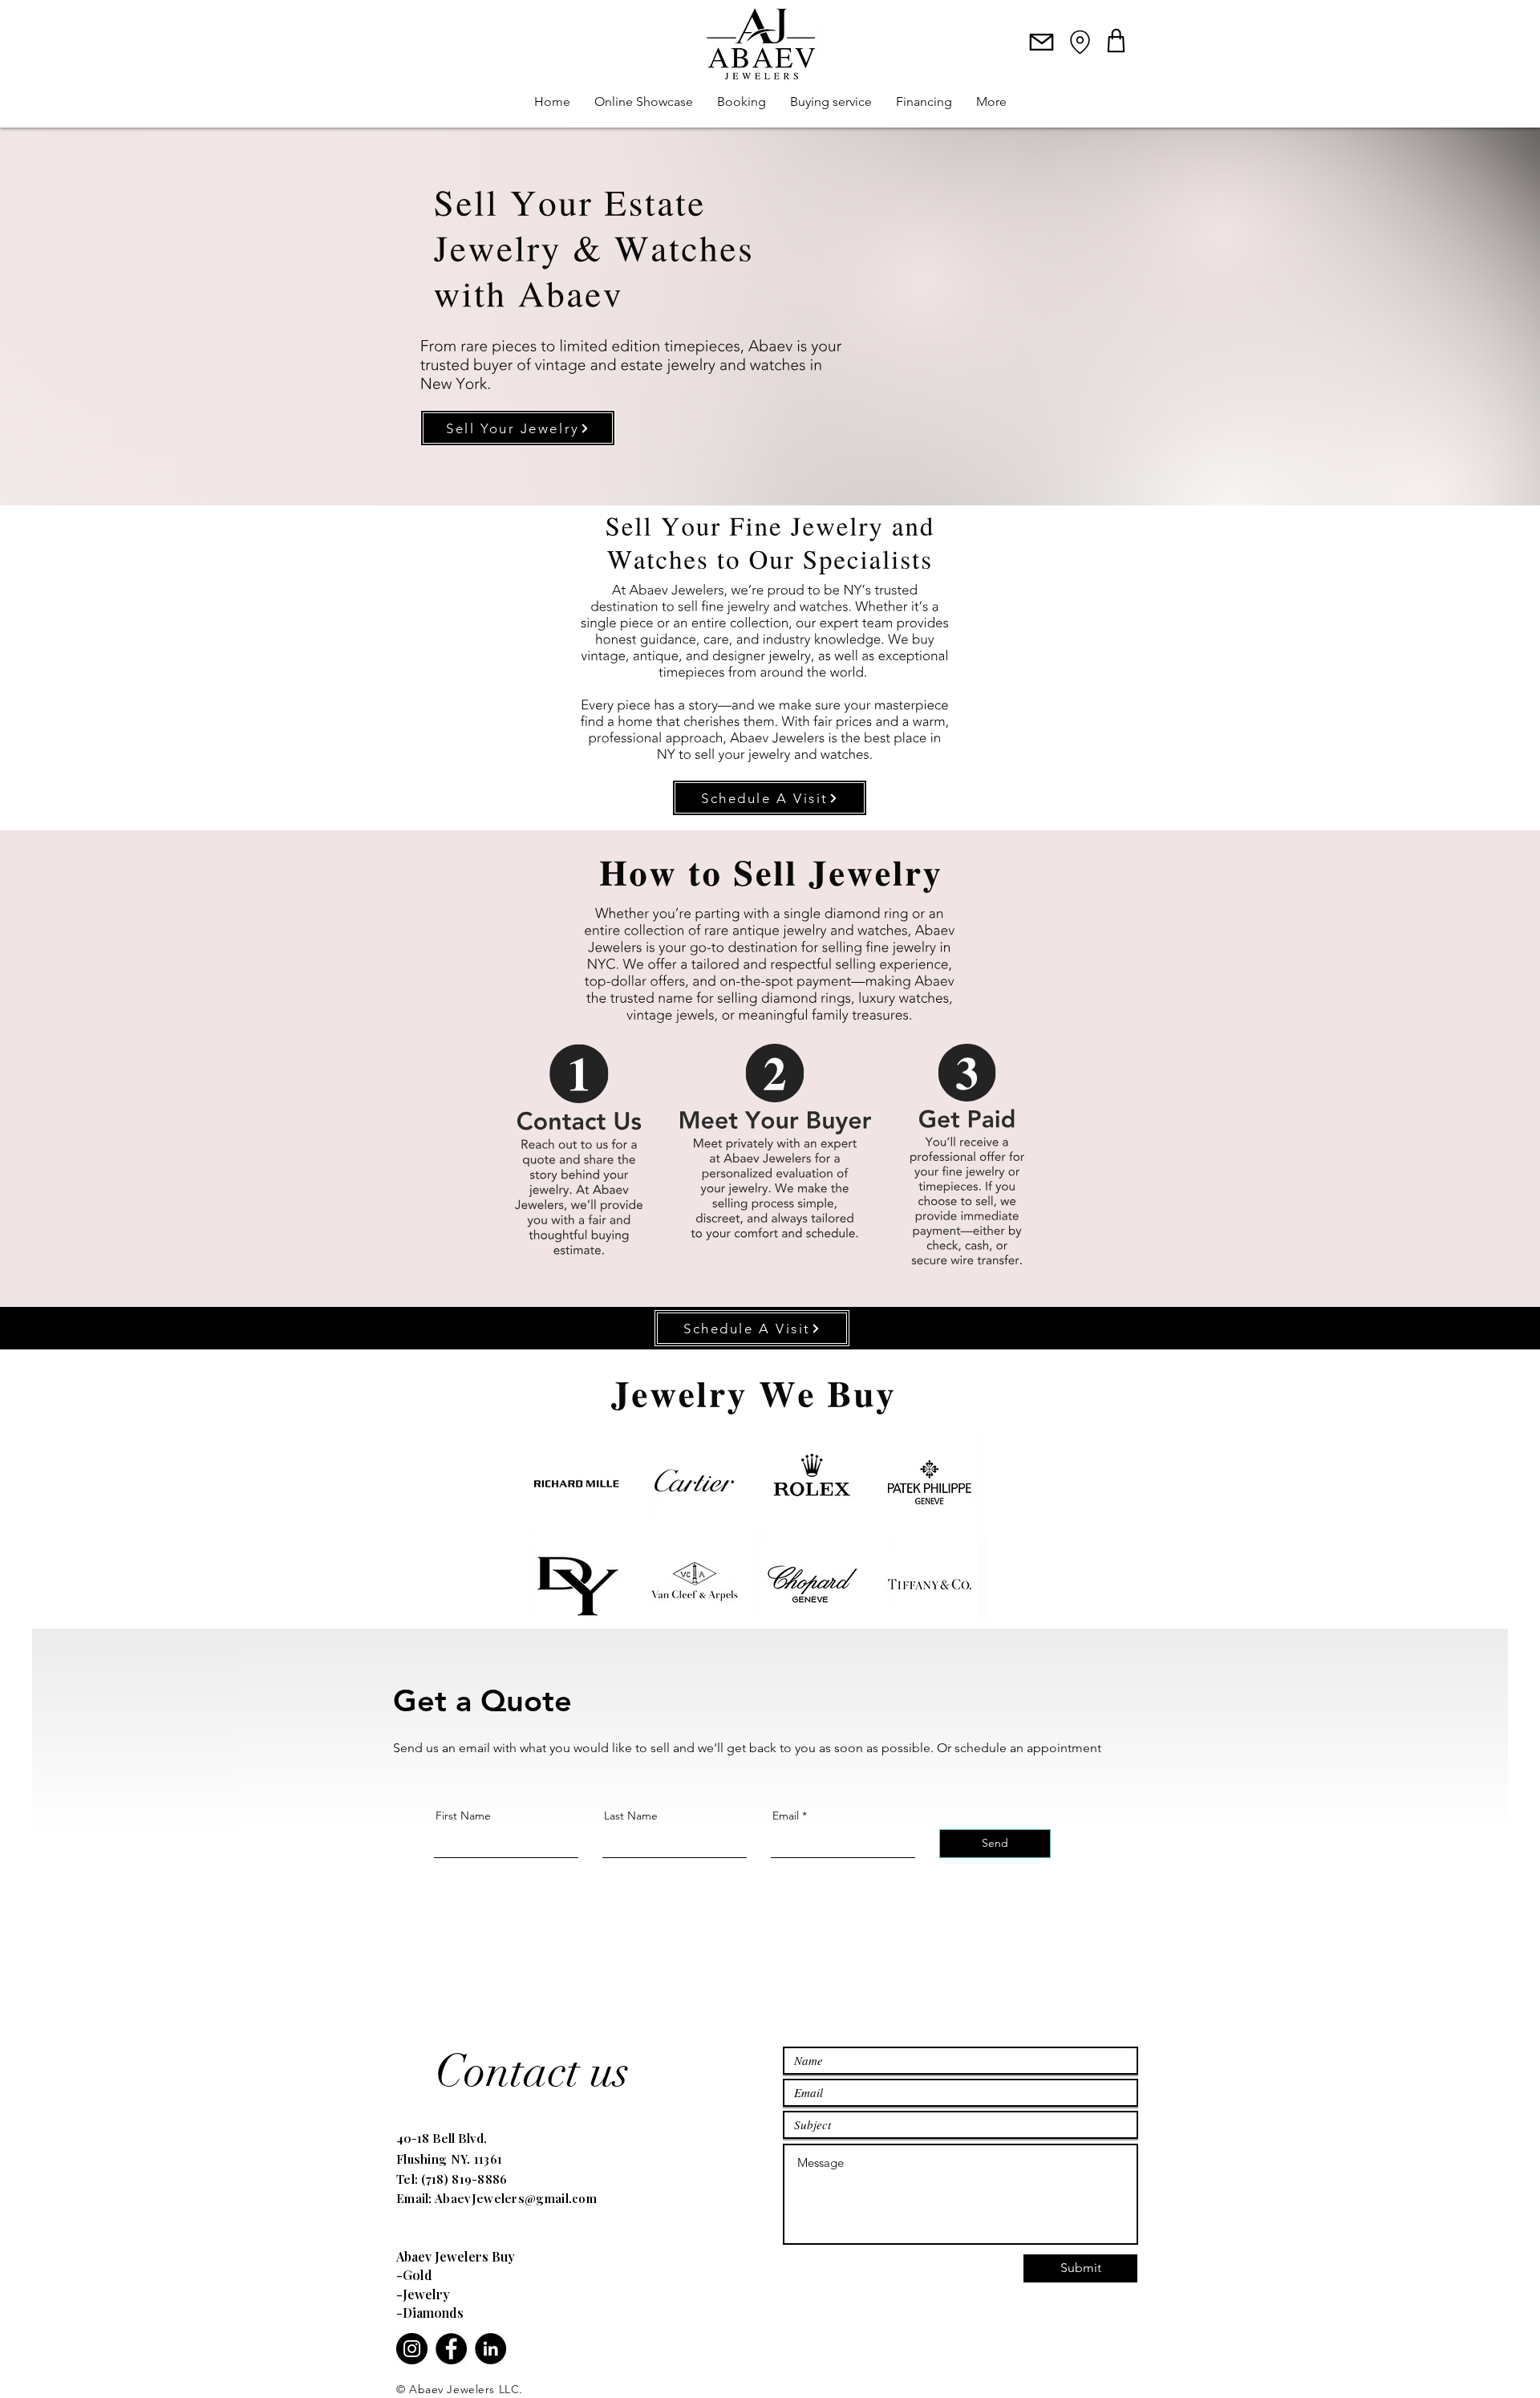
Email (786, 1816)
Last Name (631, 1816)
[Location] (1080, 42)
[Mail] (1042, 42)
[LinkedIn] (490, 2349)
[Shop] (1116, 40)
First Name (463, 1816)
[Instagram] (412, 2349)
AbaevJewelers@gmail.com (516, 2198)
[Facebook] (451, 2349)
